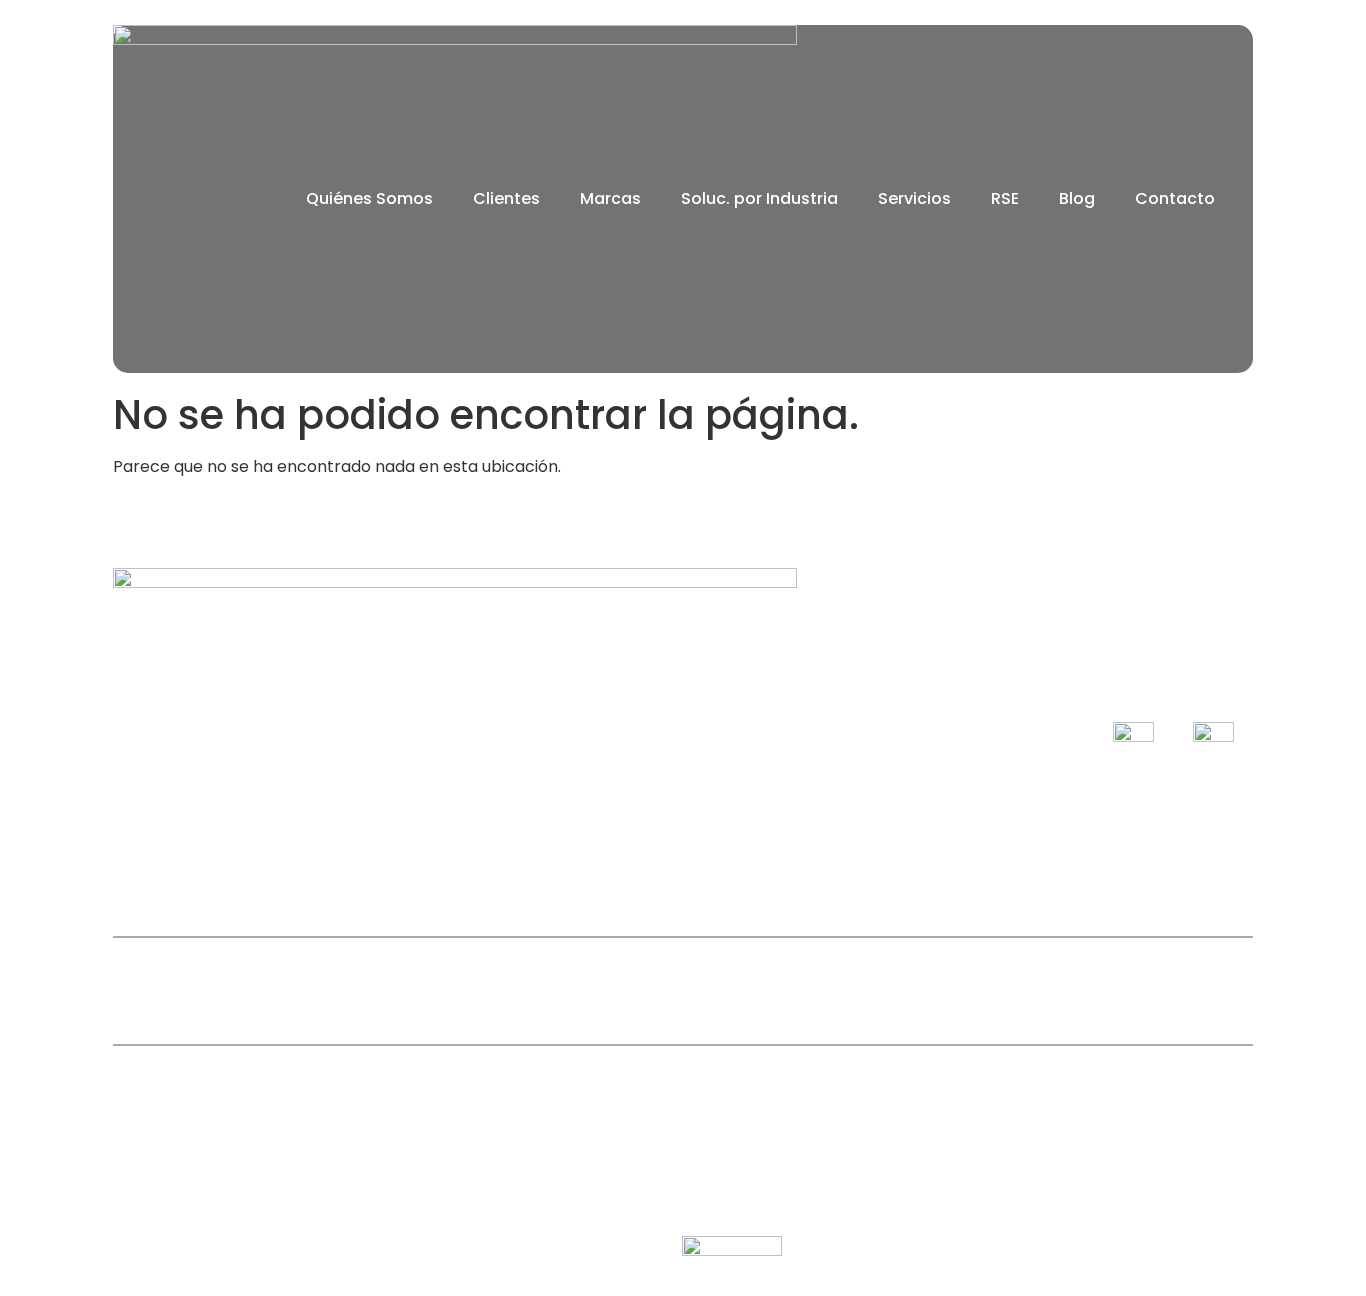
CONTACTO (827, 990)
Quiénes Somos (369, 198)
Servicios (914, 198)
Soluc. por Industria (759, 198)
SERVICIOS (700, 990)
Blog (1077, 198)
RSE (1005, 198)
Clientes (506, 198)
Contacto (1175, 198)
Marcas (610, 198)
